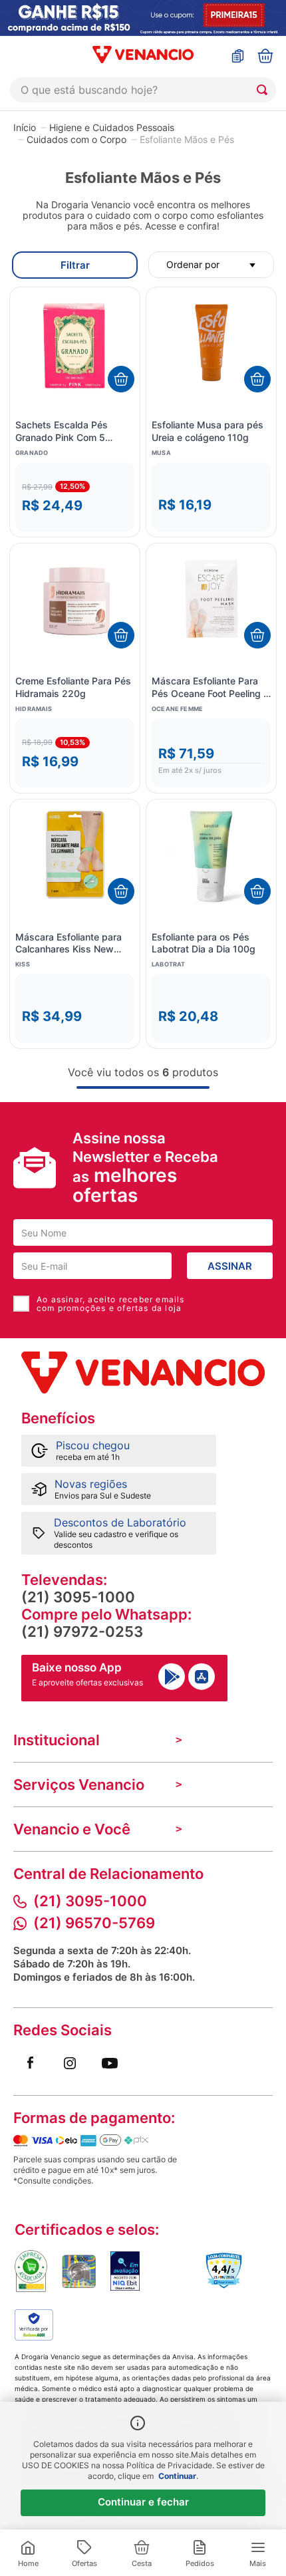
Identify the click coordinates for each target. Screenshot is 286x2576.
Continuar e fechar (143, 2502)
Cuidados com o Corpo (76, 140)
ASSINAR (230, 1266)
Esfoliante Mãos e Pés (187, 140)
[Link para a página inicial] (25, 127)
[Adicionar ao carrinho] (121, 379)
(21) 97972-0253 (82, 1632)
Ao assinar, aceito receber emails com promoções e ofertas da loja (111, 1304)
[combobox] (143, 90)
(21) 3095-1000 (78, 1597)
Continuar (177, 2476)
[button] (75, 497)
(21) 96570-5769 (94, 1923)
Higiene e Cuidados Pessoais (112, 128)
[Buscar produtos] (265, 90)
